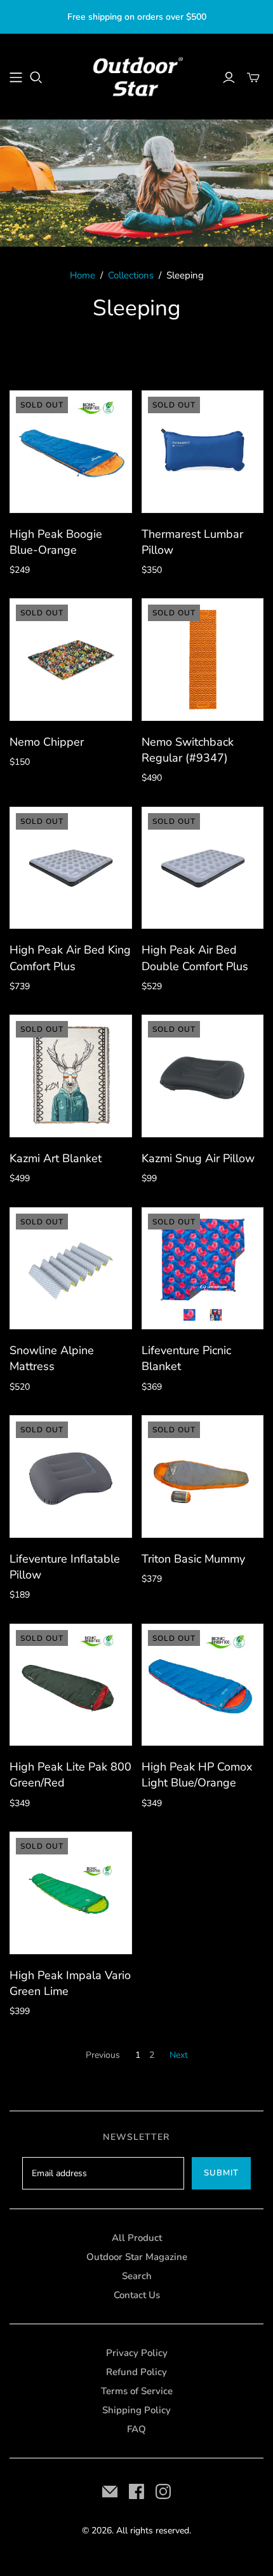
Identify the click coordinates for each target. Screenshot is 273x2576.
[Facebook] (136, 2491)
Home (83, 275)
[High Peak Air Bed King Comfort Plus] (71, 868)
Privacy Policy (137, 2353)
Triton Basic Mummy (193, 1559)
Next (179, 2055)
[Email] (110, 2491)
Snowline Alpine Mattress (52, 1358)
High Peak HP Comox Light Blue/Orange (197, 1775)
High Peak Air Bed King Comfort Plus (70, 958)
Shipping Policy (136, 2410)
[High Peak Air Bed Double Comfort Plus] (203, 868)
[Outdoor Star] (136, 75)
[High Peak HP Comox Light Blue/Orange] (203, 1685)
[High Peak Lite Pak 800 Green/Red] (71, 1685)
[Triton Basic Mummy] (203, 1476)
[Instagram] (163, 2491)
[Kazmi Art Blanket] (71, 1076)
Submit (221, 2173)
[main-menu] (16, 78)
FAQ (136, 2429)
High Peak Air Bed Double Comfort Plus (195, 958)
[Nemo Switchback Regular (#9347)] (203, 660)
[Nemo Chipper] (71, 660)
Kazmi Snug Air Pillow (198, 1158)
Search (137, 2276)
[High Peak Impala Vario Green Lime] (71, 1893)
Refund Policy (136, 2372)
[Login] (229, 78)
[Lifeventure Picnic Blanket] (203, 1269)
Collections (131, 275)
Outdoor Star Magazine (137, 2257)
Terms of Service (137, 2391)
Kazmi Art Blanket (56, 1158)
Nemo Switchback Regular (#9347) (188, 750)
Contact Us (137, 2295)
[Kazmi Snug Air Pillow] (203, 1076)
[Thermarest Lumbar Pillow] (203, 452)
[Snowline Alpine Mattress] (71, 1269)
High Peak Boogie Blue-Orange (56, 542)
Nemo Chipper (47, 742)
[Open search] (36, 78)
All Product (137, 2238)
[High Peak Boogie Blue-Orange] (71, 452)
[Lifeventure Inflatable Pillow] (71, 1476)
